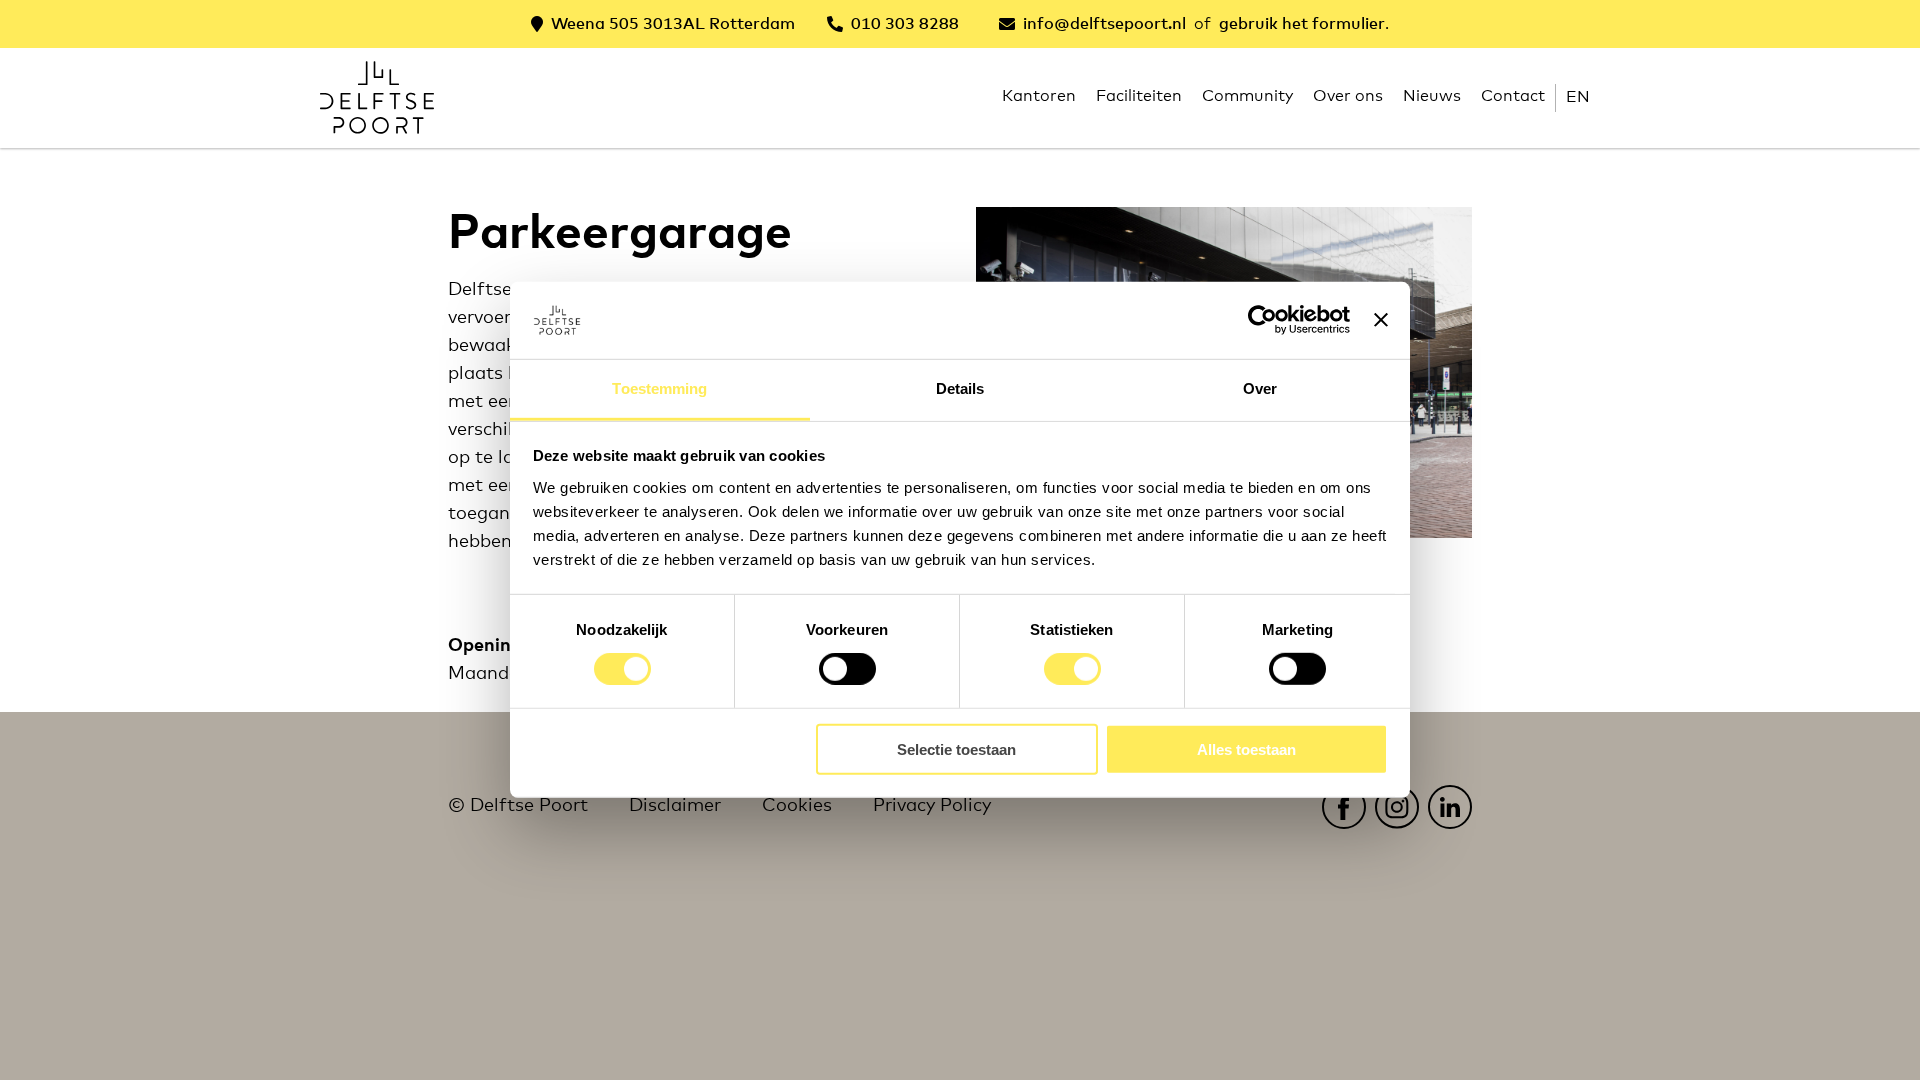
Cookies (797, 806)
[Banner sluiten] (1381, 320)
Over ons (1348, 96)
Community (1247, 96)
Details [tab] (960, 388)
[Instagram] (1396, 806)
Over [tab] (1260, 388)
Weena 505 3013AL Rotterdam (673, 24)
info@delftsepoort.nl (1104, 24)
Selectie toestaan (956, 748)
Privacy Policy (932, 806)
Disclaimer (675, 806)
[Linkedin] (1449, 806)
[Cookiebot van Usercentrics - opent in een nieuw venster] (1262, 320)
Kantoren (1039, 96)
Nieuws (1432, 96)
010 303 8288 (905, 24)
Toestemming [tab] (659, 388)
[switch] (847, 669)
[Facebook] (1343, 806)
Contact (1513, 96)
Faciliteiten (1139, 96)
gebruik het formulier (1302, 24)
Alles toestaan (1246, 748)
